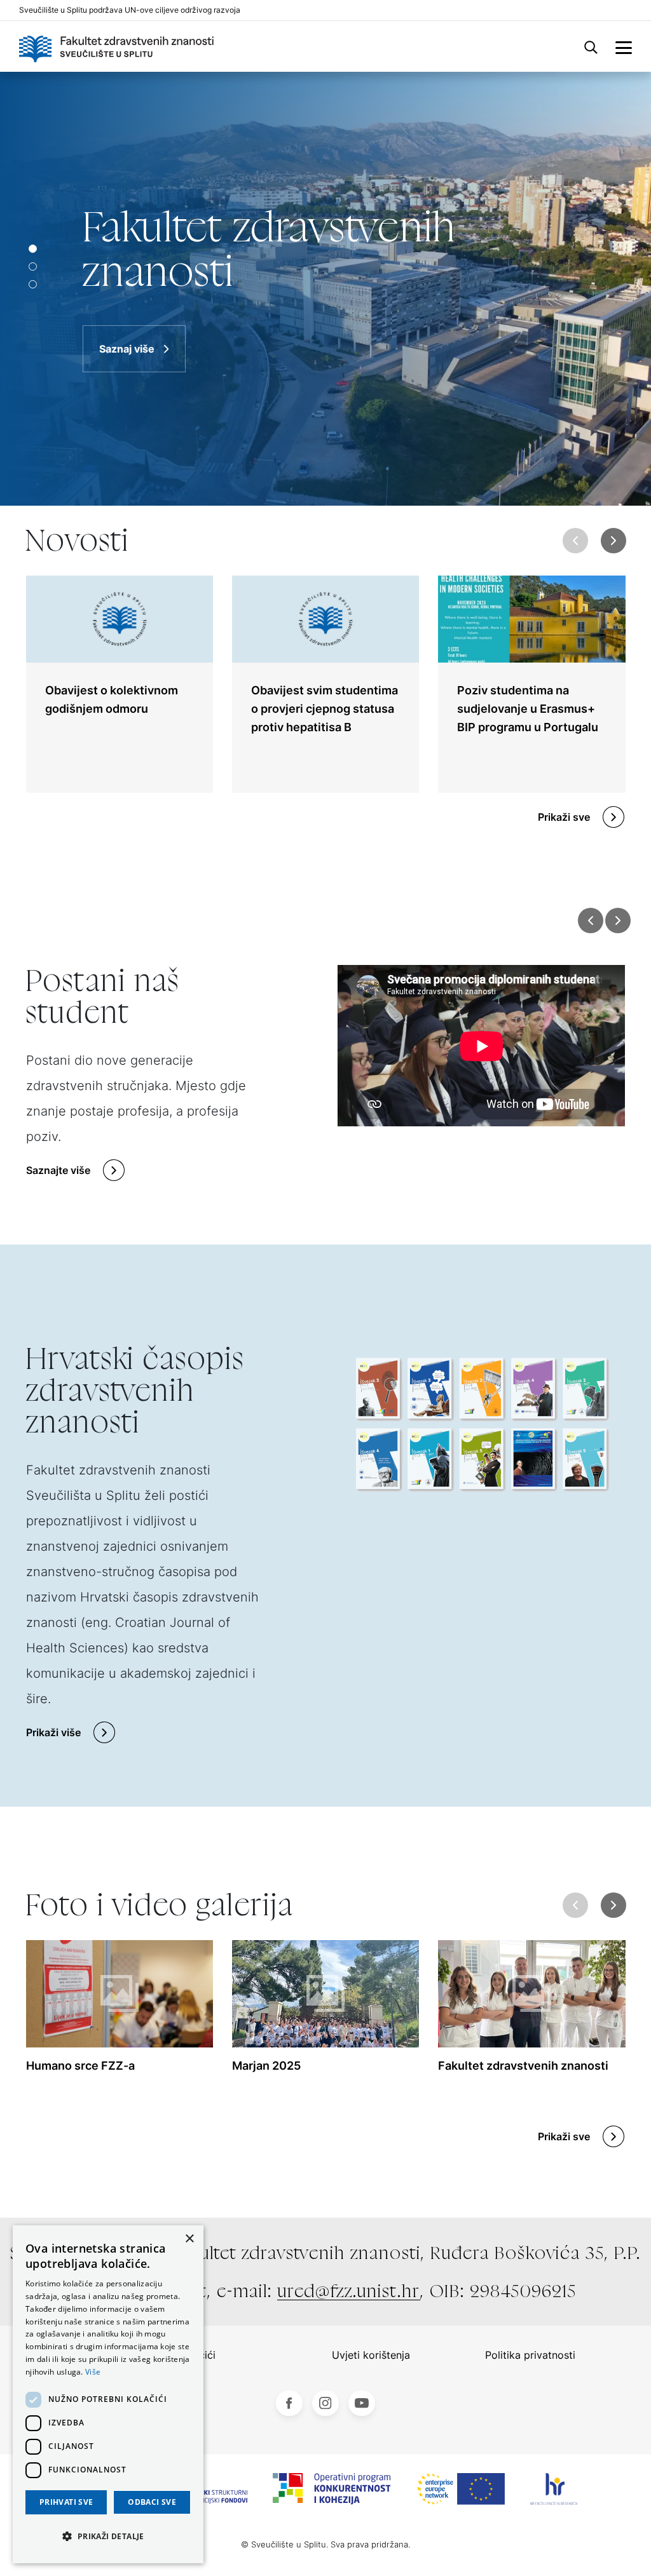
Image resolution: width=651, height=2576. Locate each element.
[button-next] (618, 920)
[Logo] (116, 46)
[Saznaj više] (325, 289)
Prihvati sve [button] (66, 2502)
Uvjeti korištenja (371, 2355)
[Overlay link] (120, 684)
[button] (613, 541)
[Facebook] (289, 2403)
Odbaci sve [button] (152, 2502)
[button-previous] (591, 920)
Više (93, 2372)
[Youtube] (362, 2403)
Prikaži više (53, 1732)
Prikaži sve (564, 817)
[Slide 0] (33, 249)
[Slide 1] (33, 266)
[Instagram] (325, 2403)
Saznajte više (58, 1170)
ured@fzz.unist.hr (349, 2291)
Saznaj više (127, 349)
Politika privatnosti (530, 2355)
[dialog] (108, 2394)
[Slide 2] (33, 284)
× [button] (189, 2239)
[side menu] (624, 46)
